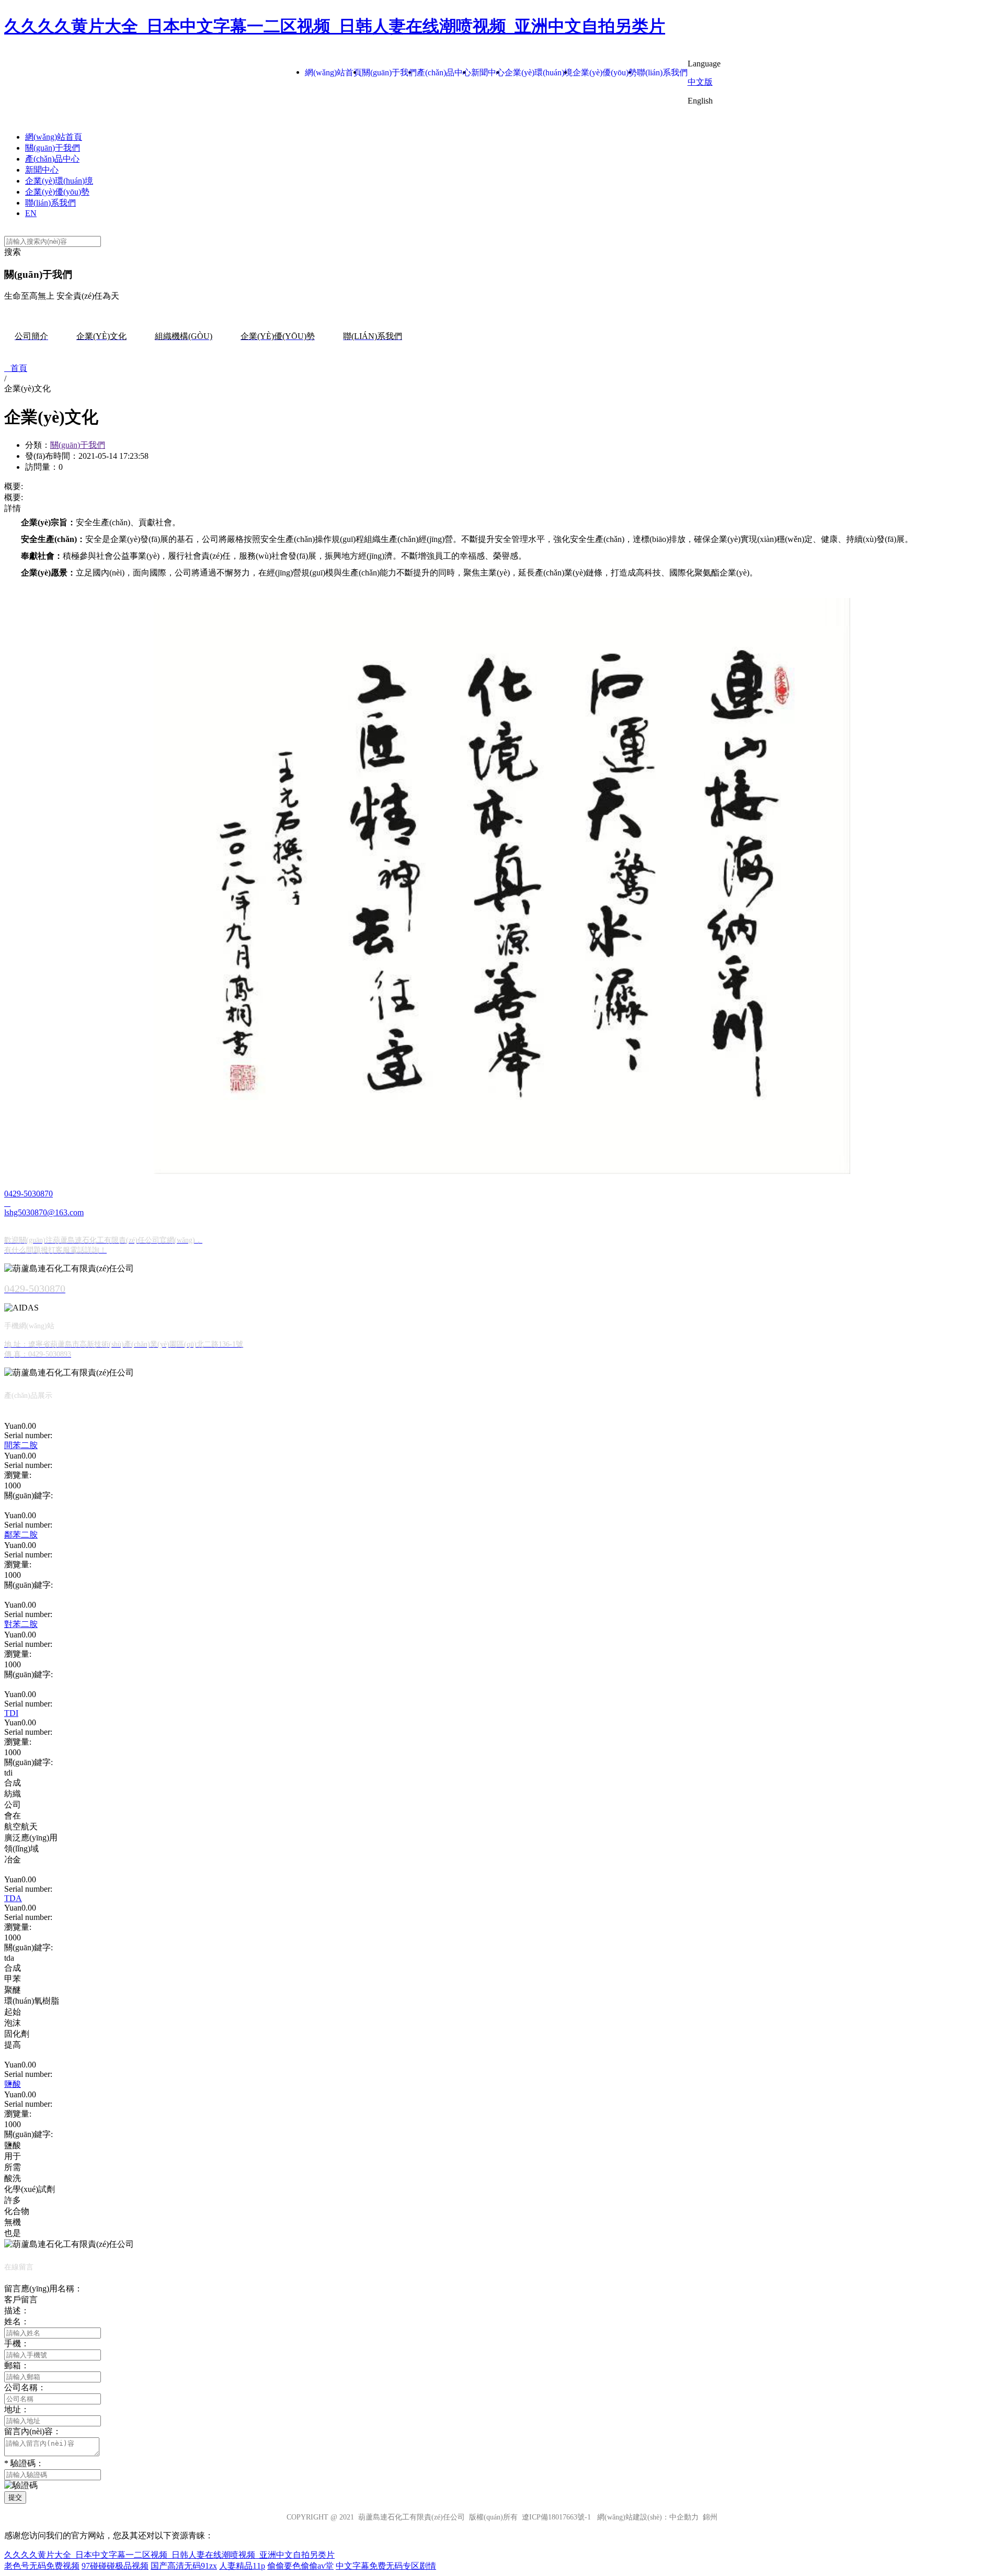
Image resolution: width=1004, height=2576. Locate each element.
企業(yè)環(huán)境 (59, 181)
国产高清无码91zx (184, 2566)
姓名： (17, 2321)
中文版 (700, 82)
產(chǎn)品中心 (52, 159)
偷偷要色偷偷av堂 (300, 2566)
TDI (11, 1713)
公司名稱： (25, 2387)
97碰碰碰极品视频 (115, 2566)
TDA (13, 1898)
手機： (17, 2343)
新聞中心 (42, 170)
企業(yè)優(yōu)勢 (57, 192)
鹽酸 (13, 2084)
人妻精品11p (242, 2566)
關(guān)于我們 (53, 148)
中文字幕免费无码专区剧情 (386, 2566)
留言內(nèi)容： (33, 2431)
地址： (17, 2409)
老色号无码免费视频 (42, 2566)
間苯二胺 (21, 1445)
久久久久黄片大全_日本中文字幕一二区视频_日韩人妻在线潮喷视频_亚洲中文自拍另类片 (335, 26)
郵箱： (17, 2365)
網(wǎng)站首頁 (54, 137)
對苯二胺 (21, 1624)
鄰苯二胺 (21, 1535)
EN (31, 213)
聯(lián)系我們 (50, 203)
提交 (15, 2497)
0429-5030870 (28, 1194)
